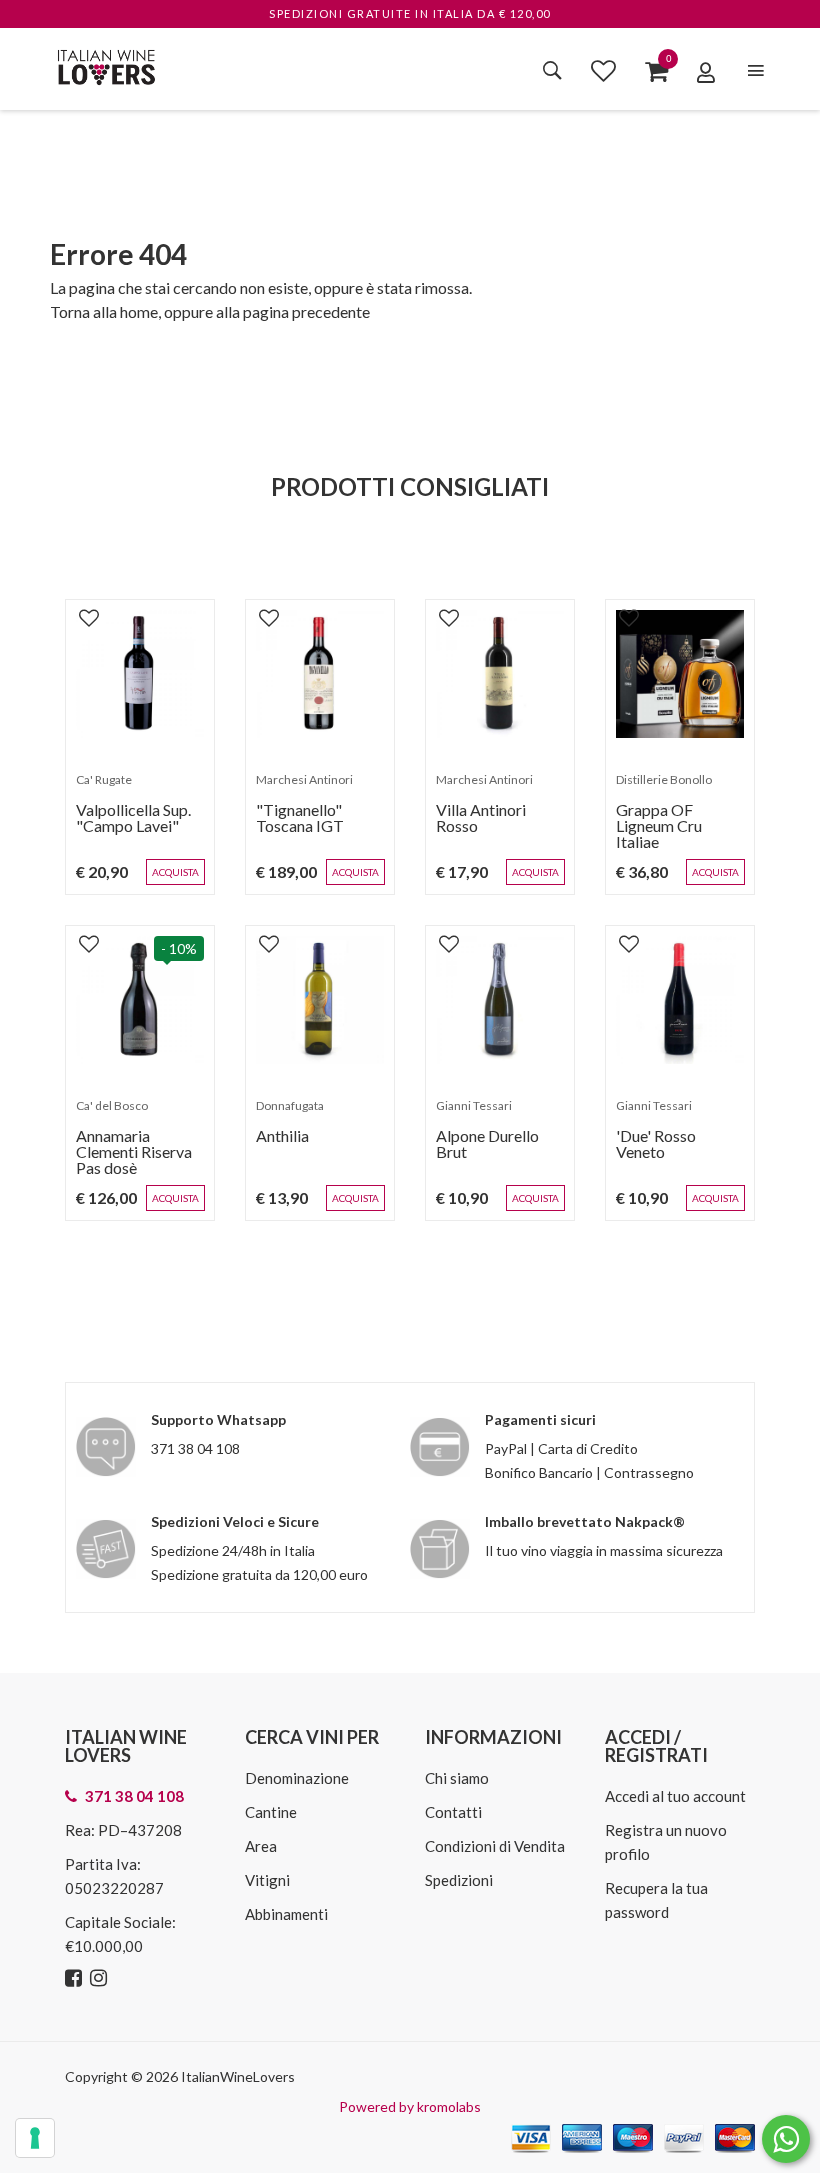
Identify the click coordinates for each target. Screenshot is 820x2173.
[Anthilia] (320, 1000)
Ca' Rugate (104, 779)
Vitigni (267, 1880)
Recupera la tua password (656, 1900)
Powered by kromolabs (410, 2106)
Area (261, 1846)
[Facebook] (76, 1978)
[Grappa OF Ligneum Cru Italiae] (680, 674)
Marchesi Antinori (304, 779)
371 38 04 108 (195, 1448)
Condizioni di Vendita (495, 1846)
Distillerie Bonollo (664, 779)
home (139, 311)
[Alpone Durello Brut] (500, 1000)
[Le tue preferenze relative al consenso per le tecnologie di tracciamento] (35, 2138)
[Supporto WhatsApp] (786, 2143)
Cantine (271, 1812)
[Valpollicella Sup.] (140, 674)
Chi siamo (457, 1778)
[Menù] (756, 70)
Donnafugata (290, 1105)
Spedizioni (459, 1880)
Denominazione (297, 1778)
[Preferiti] (603, 70)
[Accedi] (706, 72)
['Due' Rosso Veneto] (680, 1000)
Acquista (175, 872)
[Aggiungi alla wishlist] (89, 617)
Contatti (453, 1812)
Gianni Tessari (474, 1105)
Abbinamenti (286, 1914)
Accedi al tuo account (675, 1796)
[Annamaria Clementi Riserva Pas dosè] (140, 1000)
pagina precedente (306, 311)
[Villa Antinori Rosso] (500, 674)
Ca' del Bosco (112, 1105)
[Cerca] (552, 70)
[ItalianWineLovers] (106, 64)
